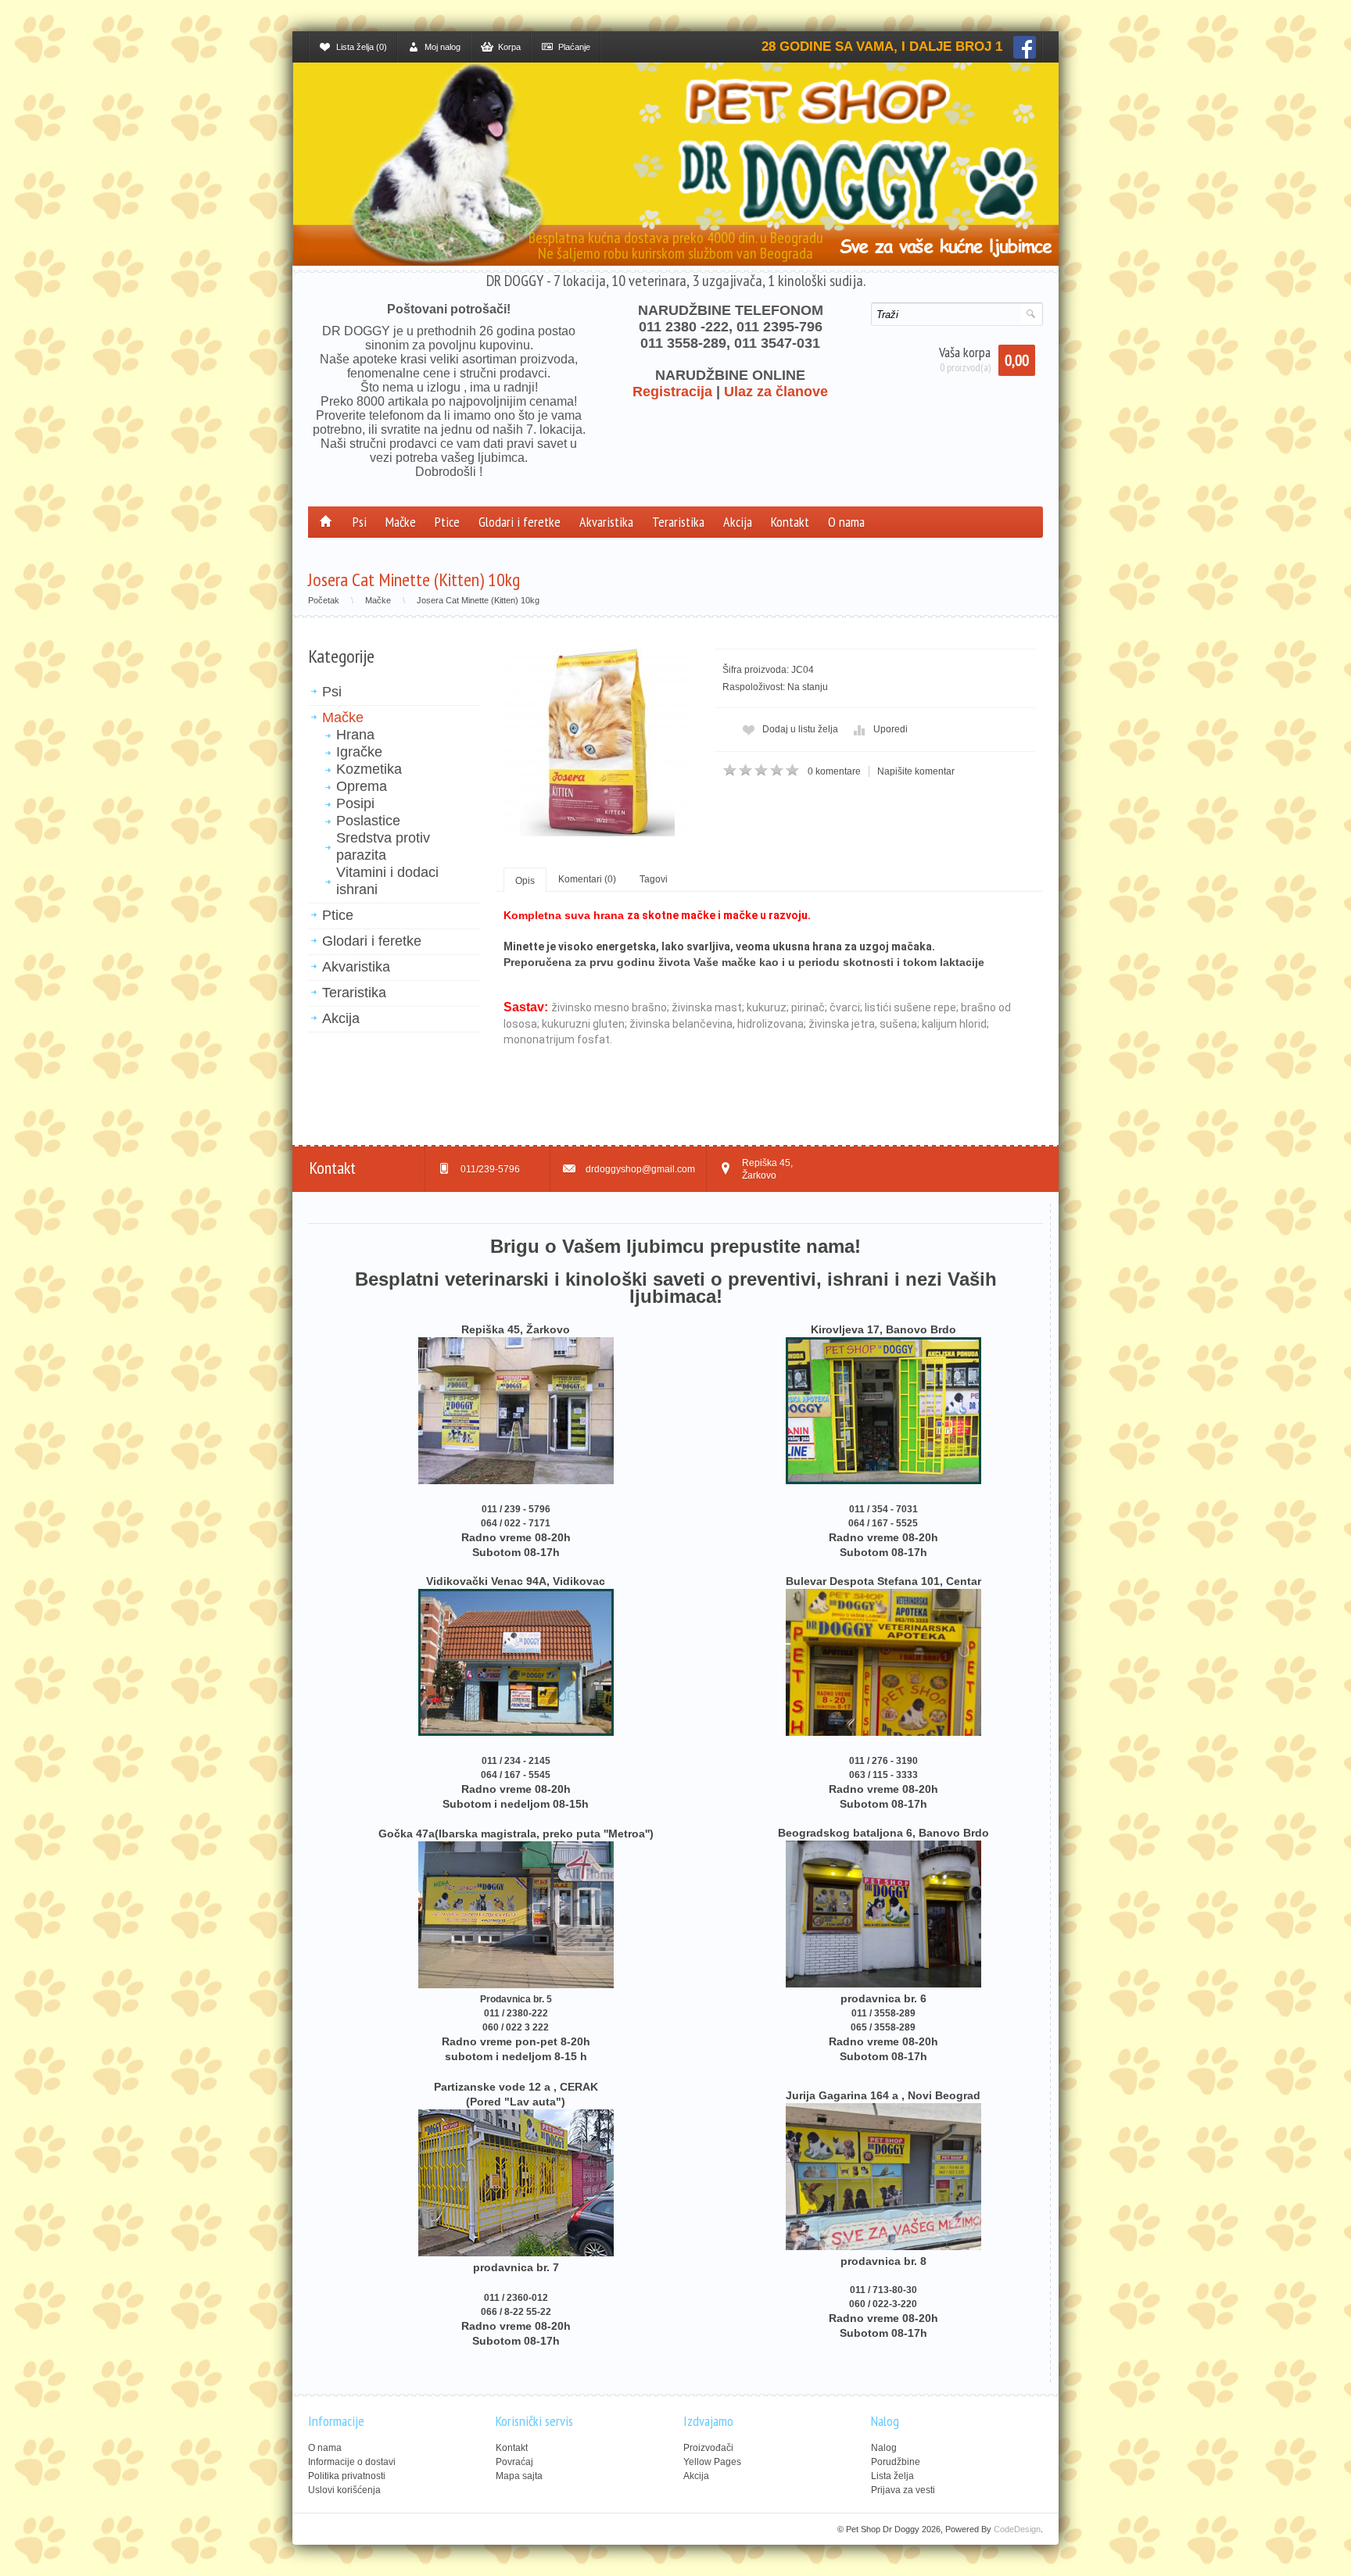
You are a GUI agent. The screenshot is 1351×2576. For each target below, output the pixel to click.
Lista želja (892, 2476)
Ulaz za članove (776, 392)
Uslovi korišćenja (344, 2490)
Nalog (884, 2448)
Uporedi (891, 729)
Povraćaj (514, 2462)
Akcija (738, 522)
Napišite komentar (916, 771)
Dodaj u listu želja (800, 729)
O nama (846, 522)
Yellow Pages (712, 2462)
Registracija (672, 392)
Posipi (355, 803)
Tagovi (654, 879)
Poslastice (368, 821)
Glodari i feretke (520, 522)
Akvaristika (606, 522)
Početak (324, 600)
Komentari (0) (587, 879)
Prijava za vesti (903, 2490)
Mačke (401, 522)
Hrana (355, 735)
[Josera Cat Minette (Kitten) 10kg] (597, 742)
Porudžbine (896, 2462)
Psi (360, 522)
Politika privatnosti (347, 2476)
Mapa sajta (519, 2476)
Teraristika (678, 522)
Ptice (447, 522)
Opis (525, 881)
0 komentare (834, 771)
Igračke (359, 752)
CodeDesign (1017, 2529)
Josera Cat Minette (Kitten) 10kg (478, 600)
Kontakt (790, 522)
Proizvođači (708, 2448)
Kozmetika (369, 769)
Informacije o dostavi (352, 2462)
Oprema (362, 786)
